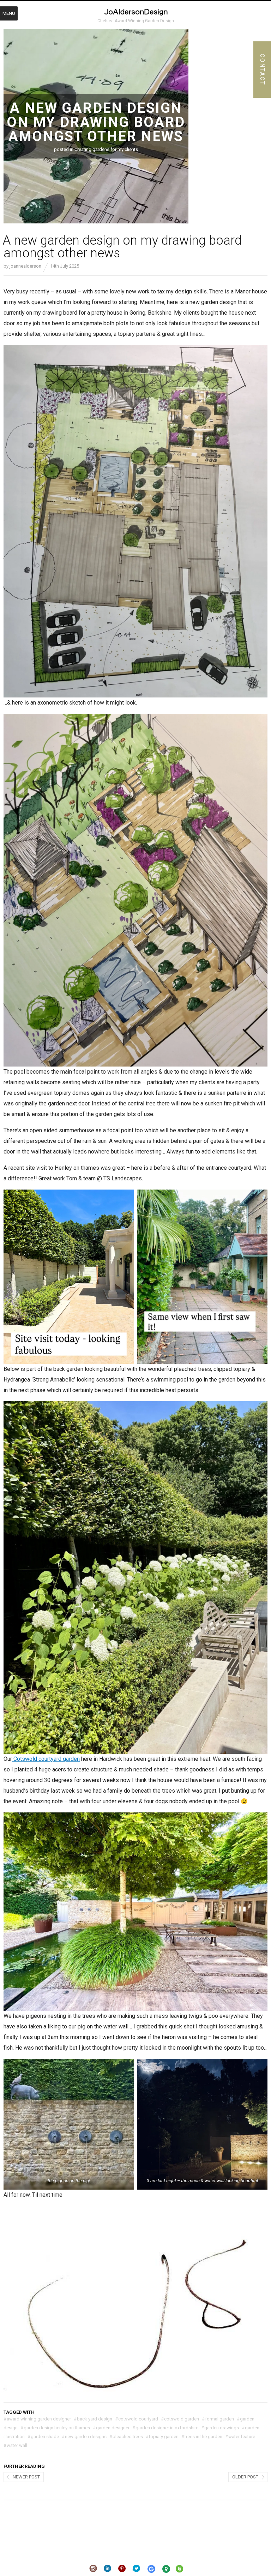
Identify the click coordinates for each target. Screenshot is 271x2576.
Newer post (26, 2477)
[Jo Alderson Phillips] (135, 13)
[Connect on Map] (166, 2569)
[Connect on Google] (151, 2569)
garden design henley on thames (55, 2428)
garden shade (43, 2437)
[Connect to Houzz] (179, 2570)
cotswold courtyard (137, 2419)
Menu (9, 13)
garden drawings (220, 2428)
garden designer (111, 2428)
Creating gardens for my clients (106, 149)
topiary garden (162, 2437)
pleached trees (126, 2437)
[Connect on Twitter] (136, 2569)
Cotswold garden (180, 2419)
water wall (15, 2445)
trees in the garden (202, 2437)
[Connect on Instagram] (93, 2569)
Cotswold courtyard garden (46, 1759)
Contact (262, 70)
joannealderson (25, 266)
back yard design (93, 2419)
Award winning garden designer (37, 2419)
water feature (240, 2437)
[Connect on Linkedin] (108, 2569)
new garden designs (84, 2437)
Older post (245, 2477)
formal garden (218, 2419)
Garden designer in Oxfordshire (165, 2428)
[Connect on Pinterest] (122, 2569)
